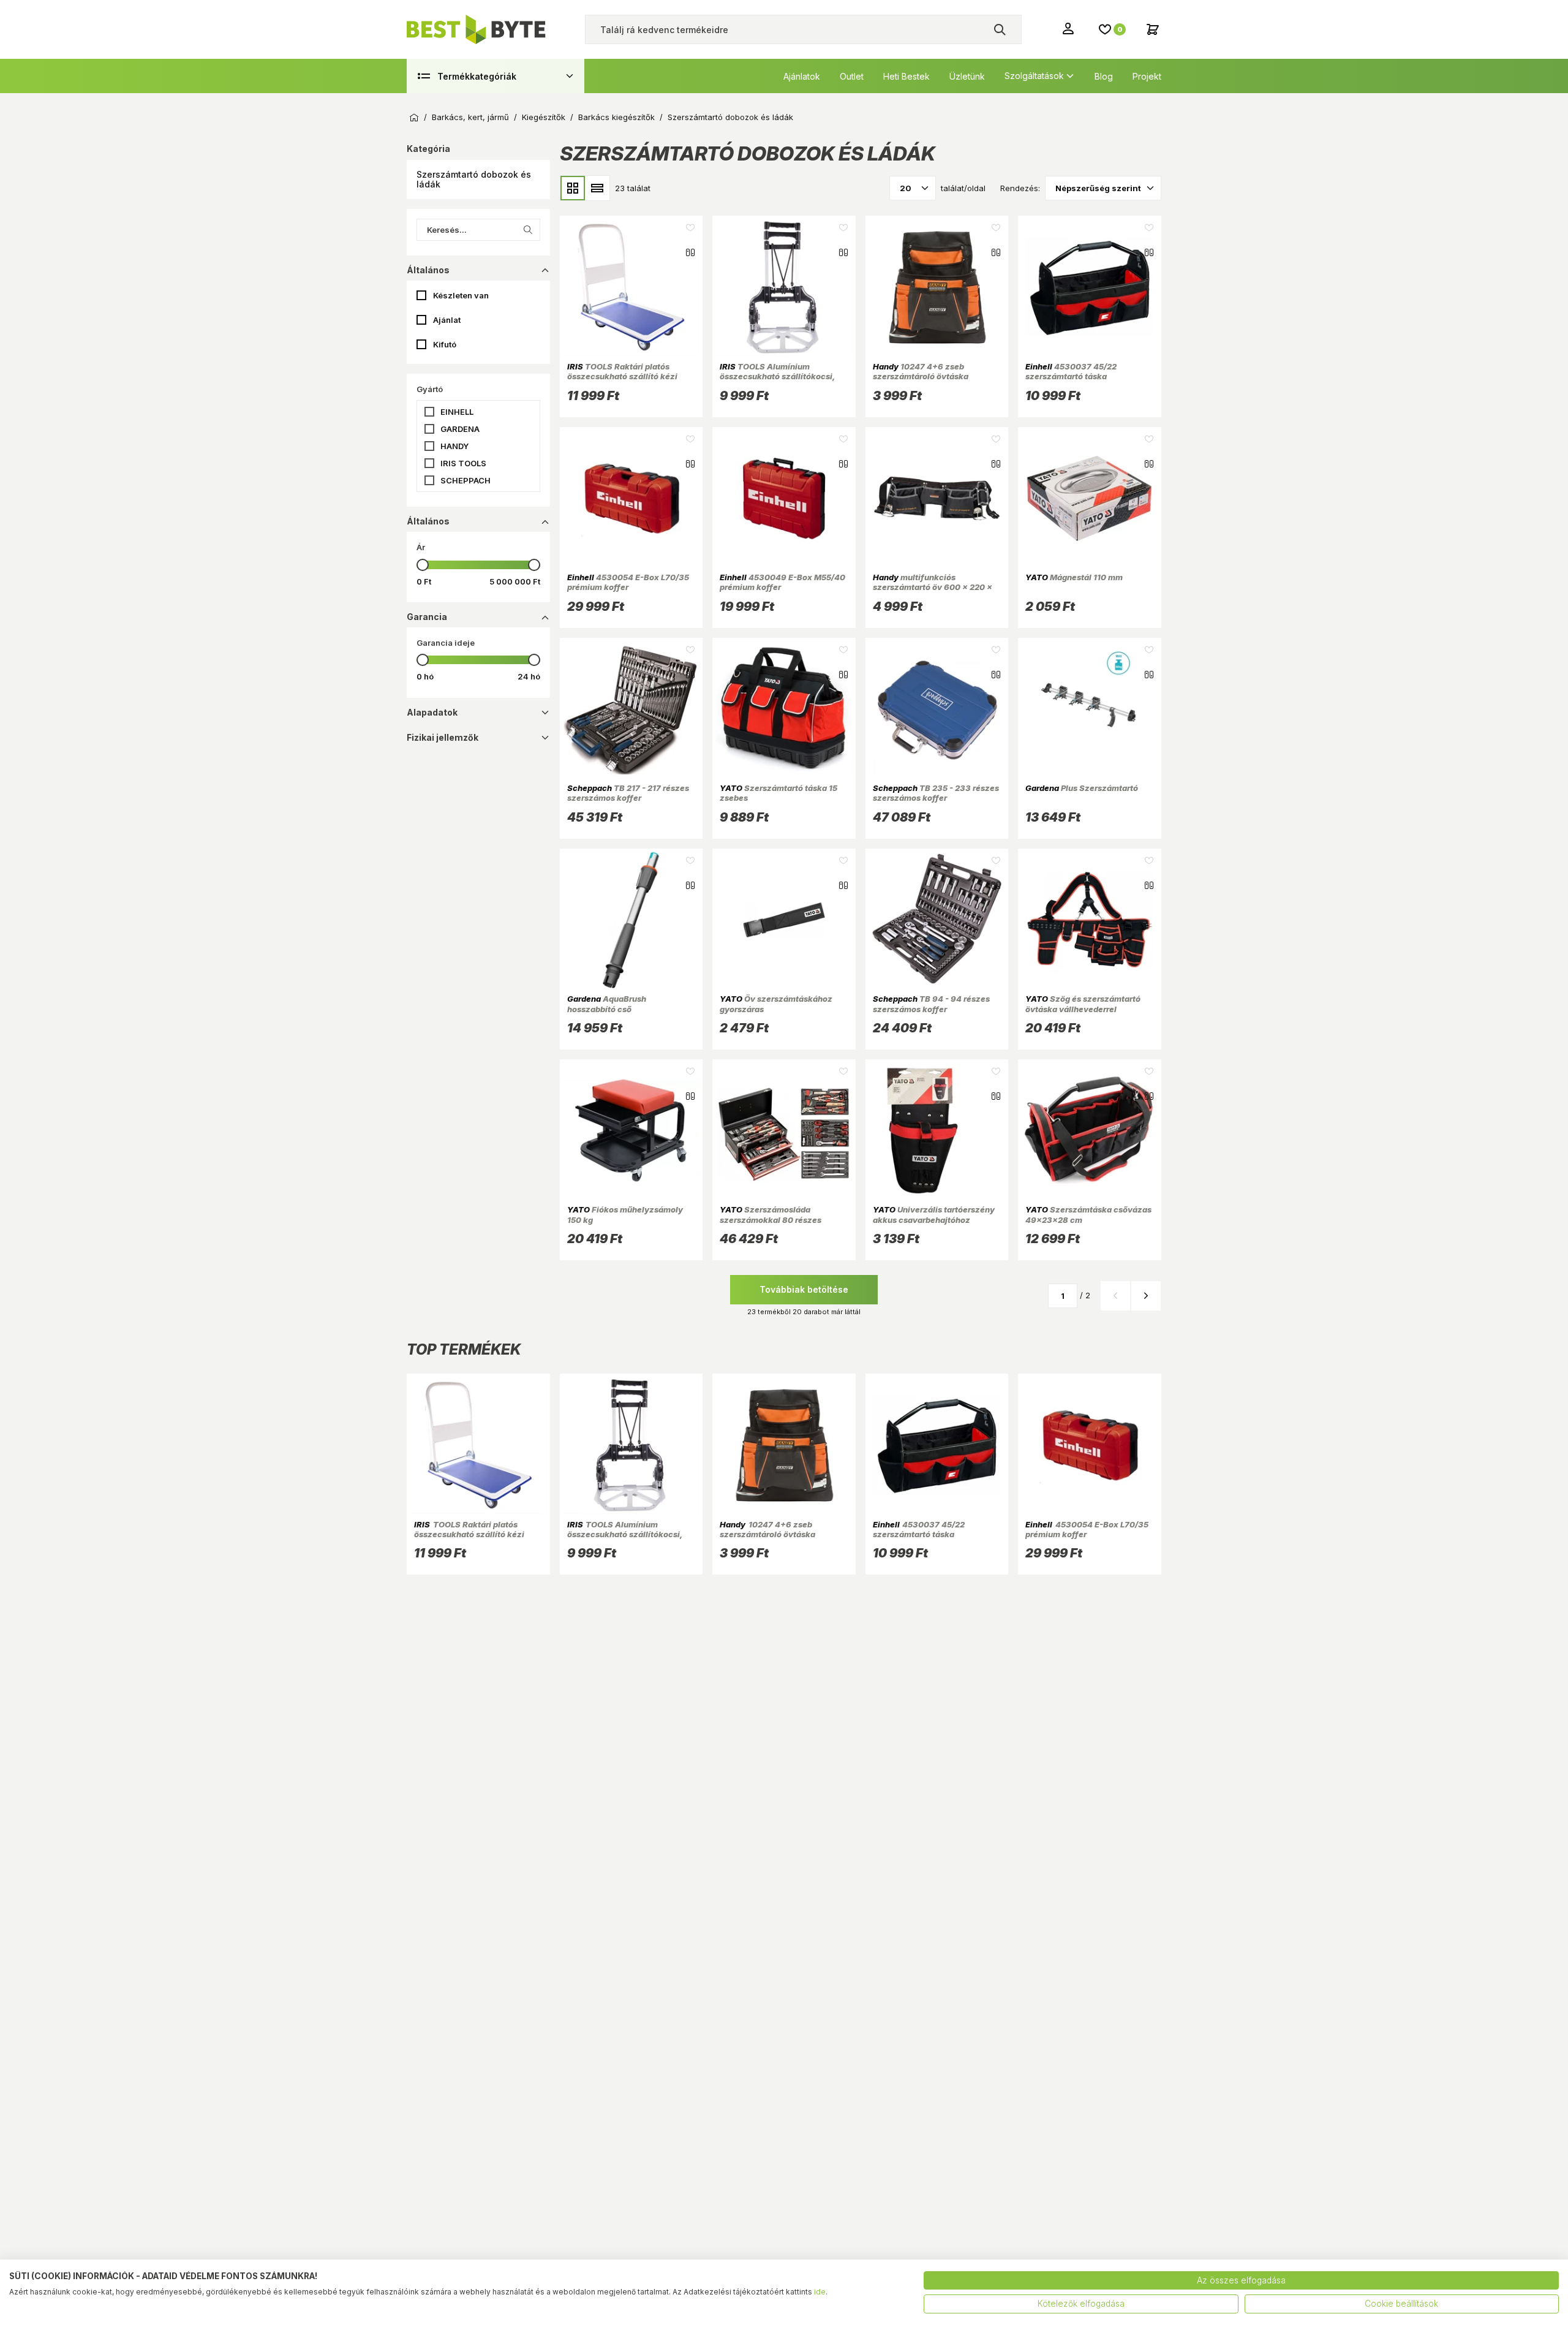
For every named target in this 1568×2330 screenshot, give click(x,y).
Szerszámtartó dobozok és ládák (730, 117)
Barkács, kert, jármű (470, 117)
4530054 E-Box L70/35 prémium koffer (628, 582)
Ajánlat (447, 320)
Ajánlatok (802, 76)
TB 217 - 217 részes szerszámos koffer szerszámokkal (628, 798)
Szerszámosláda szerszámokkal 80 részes (771, 1214)
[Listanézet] (597, 188)
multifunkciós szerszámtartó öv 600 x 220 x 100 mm (933, 587)
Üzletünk (967, 76)
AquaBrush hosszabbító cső (607, 1004)
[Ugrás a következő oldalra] (1146, 1296)
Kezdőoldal (414, 118)
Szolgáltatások (1034, 76)
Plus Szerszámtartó (1082, 788)
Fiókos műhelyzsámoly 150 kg (625, 1214)
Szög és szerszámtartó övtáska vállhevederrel (1083, 1004)
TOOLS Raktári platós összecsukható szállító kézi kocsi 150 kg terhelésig (622, 376)
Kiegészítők (544, 117)
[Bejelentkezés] (1069, 28)
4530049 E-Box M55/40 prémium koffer (782, 582)
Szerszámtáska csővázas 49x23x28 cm (1088, 1214)
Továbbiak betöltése (804, 1289)
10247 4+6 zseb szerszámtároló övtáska (921, 371)
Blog (1104, 76)
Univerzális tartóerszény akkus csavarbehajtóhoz (934, 1214)
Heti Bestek (907, 76)
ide (820, 2292)
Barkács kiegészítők (616, 117)
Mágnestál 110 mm (1074, 577)
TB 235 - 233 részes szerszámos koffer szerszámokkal (936, 798)
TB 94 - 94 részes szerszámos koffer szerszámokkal (931, 1009)
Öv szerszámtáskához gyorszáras (776, 1004)
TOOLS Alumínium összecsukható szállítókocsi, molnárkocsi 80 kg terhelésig (777, 376)
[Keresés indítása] (1000, 29)
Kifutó (445, 344)
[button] (478, 180)
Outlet (852, 76)
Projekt (1147, 76)
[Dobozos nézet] (573, 188)
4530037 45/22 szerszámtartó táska (1071, 371)
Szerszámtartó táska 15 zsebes (778, 793)
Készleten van (461, 295)
